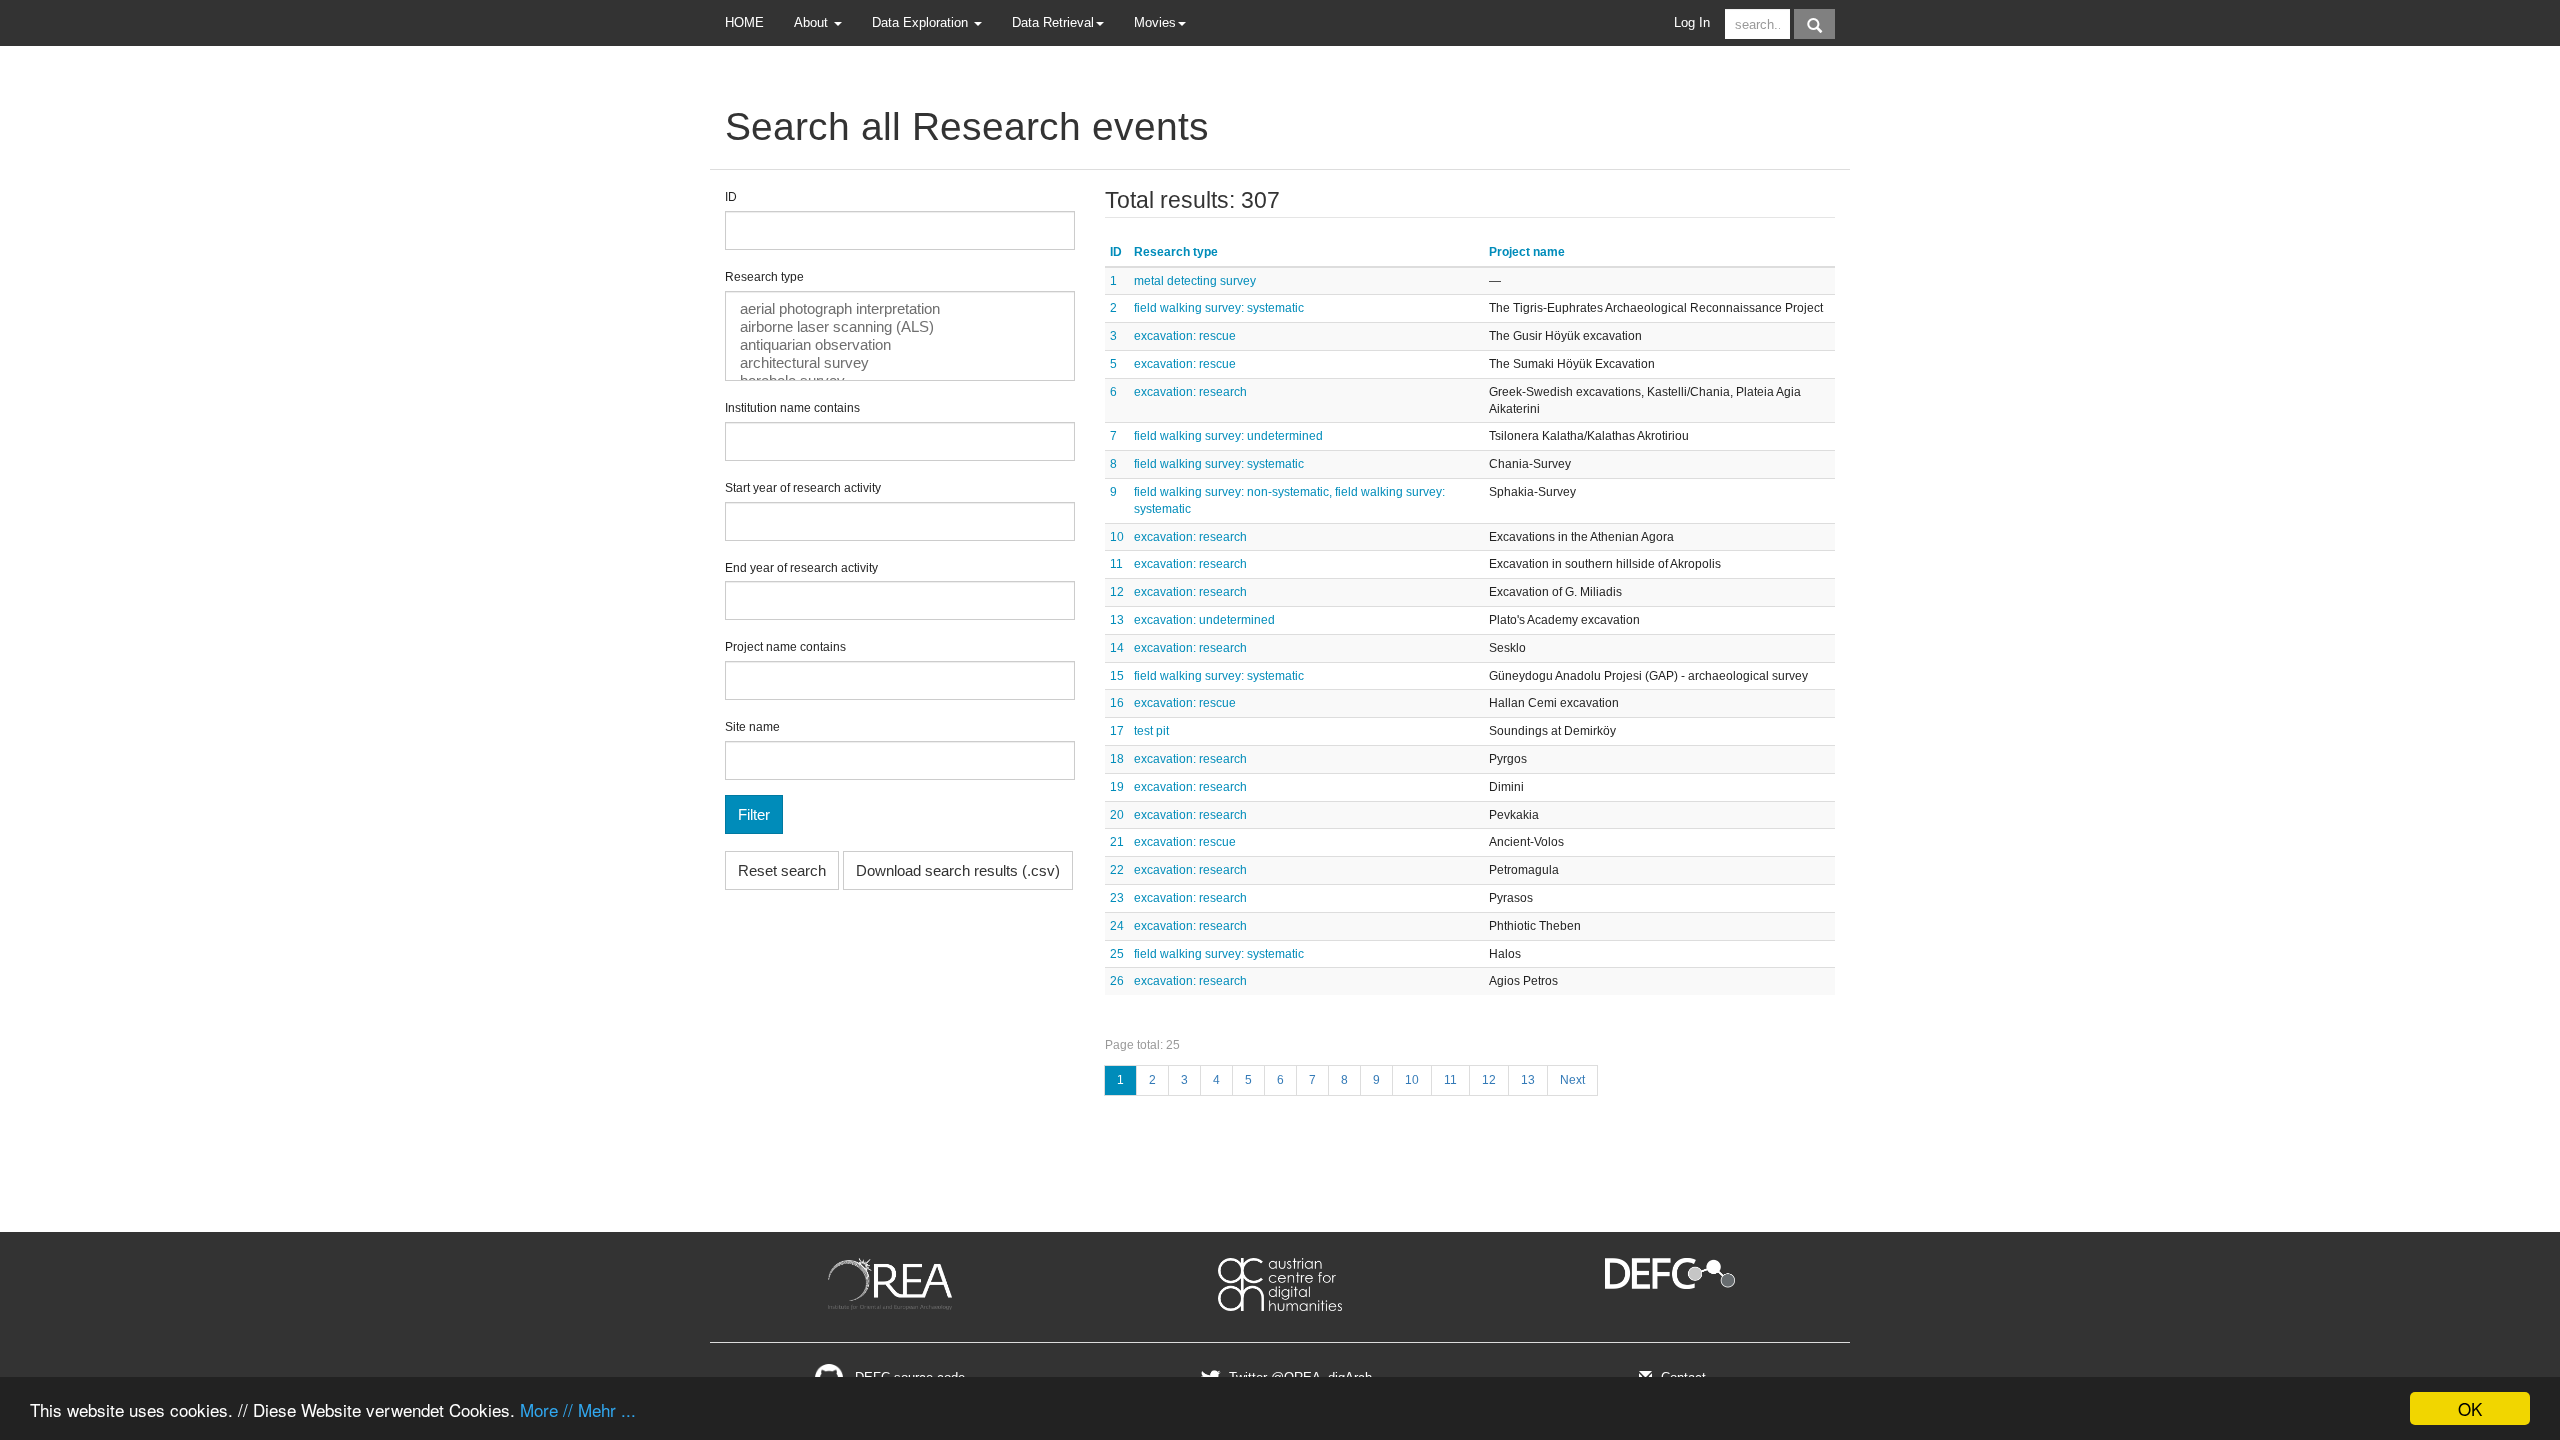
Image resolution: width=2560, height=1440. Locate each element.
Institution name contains (792, 408)
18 (1117, 759)
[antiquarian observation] (900, 345)
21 (1117, 842)
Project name (1527, 252)
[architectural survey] (900, 363)
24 (1117, 926)
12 (1117, 592)
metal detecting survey (1195, 281)
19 (1117, 787)
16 (1117, 703)
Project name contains (785, 647)
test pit (1151, 731)
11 (1116, 564)
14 (1117, 648)
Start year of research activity (803, 488)
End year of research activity (801, 568)
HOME (744, 22)
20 (1117, 815)
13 (1117, 620)
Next (1572, 1080)
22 (1117, 870)
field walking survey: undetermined (1228, 436)
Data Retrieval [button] (1053, 22)
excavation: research (1190, 392)
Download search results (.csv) (958, 870)
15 (1117, 676)
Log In (1692, 22)
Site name (752, 727)
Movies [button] (1155, 22)
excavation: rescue (1185, 336)
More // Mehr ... (578, 1409)
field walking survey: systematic (1219, 308)
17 (1117, 731)
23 (1117, 898)
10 (1117, 537)
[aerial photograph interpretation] (900, 309)
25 (1117, 954)
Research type (764, 277)
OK (2470, 1408)
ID (731, 197)
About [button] (813, 22)
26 (1117, 981)
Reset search (782, 870)
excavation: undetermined (1204, 620)
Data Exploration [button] (922, 22)
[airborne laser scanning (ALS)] (900, 327)
